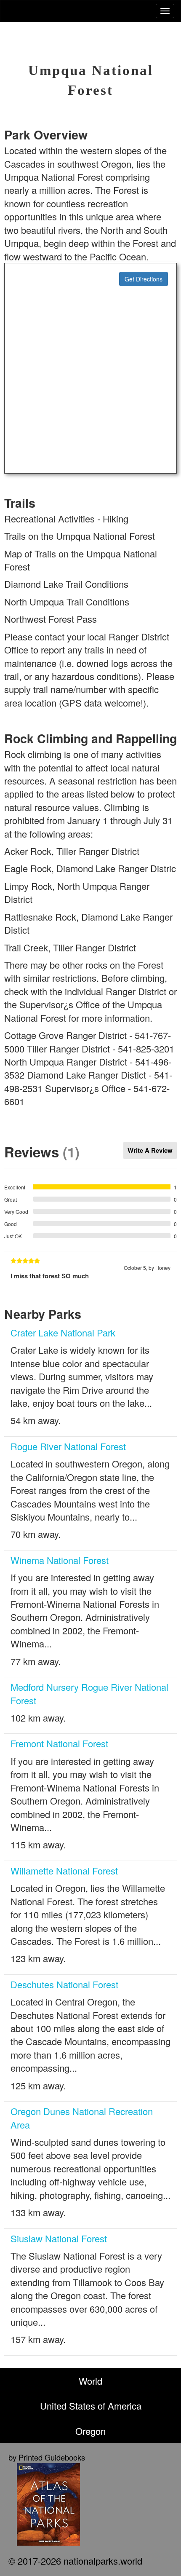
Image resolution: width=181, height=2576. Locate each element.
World (90, 2381)
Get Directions (144, 279)
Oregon (90, 2431)
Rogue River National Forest (68, 1446)
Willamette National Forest (64, 1870)
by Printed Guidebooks (47, 2457)
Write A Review (150, 1150)
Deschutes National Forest (64, 1984)
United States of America (91, 2406)
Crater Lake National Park (63, 1332)
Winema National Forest (60, 1560)
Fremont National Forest (59, 1743)
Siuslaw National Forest (59, 2238)
